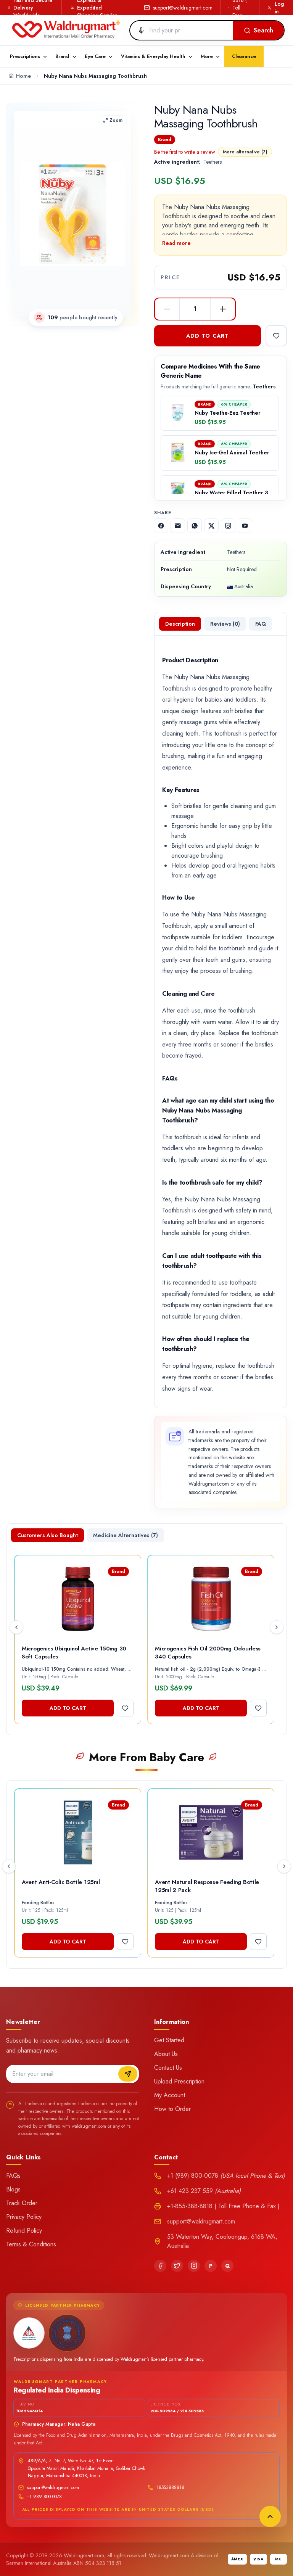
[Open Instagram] (228, 526)
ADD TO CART (208, 336)
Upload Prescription (179, 2081)
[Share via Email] (178, 526)
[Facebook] (160, 2266)
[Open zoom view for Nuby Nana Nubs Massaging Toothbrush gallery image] (72, 214)
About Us (166, 2054)
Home (23, 76)
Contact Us (168, 2068)
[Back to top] (270, 2516)
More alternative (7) (245, 152)
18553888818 (170, 2487)
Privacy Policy (24, 2217)
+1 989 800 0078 (44, 2497)
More (207, 56)
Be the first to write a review (185, 152)
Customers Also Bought (47, 1535)
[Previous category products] (9, 1866)
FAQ (261, 624)
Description (180, 624)
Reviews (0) (225, 624)
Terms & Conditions (31, 2244)
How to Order (172, 2109)
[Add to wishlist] (276, 336)
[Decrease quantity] (167, 309)
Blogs (13, 2189)
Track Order (22, 2203)
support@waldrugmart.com (183, 8)
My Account (170, 2095)
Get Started (169, 2040)
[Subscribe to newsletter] (128, 2074)
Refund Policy (24, 2231)
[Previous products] (16, 1627)
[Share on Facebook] (161, 526)
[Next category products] (284, 1866)
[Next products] (277, 1627)
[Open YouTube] (245, 526)
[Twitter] (177, 2266)
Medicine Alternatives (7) (126, 1535)
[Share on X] (211, 526)
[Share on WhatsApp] (195, 526)
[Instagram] (194, 2266)
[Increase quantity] (223, 309)
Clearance (244, 56)
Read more (176, 243)
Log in (279, 8)
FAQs (13, 2176)
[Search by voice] (138, 31)
